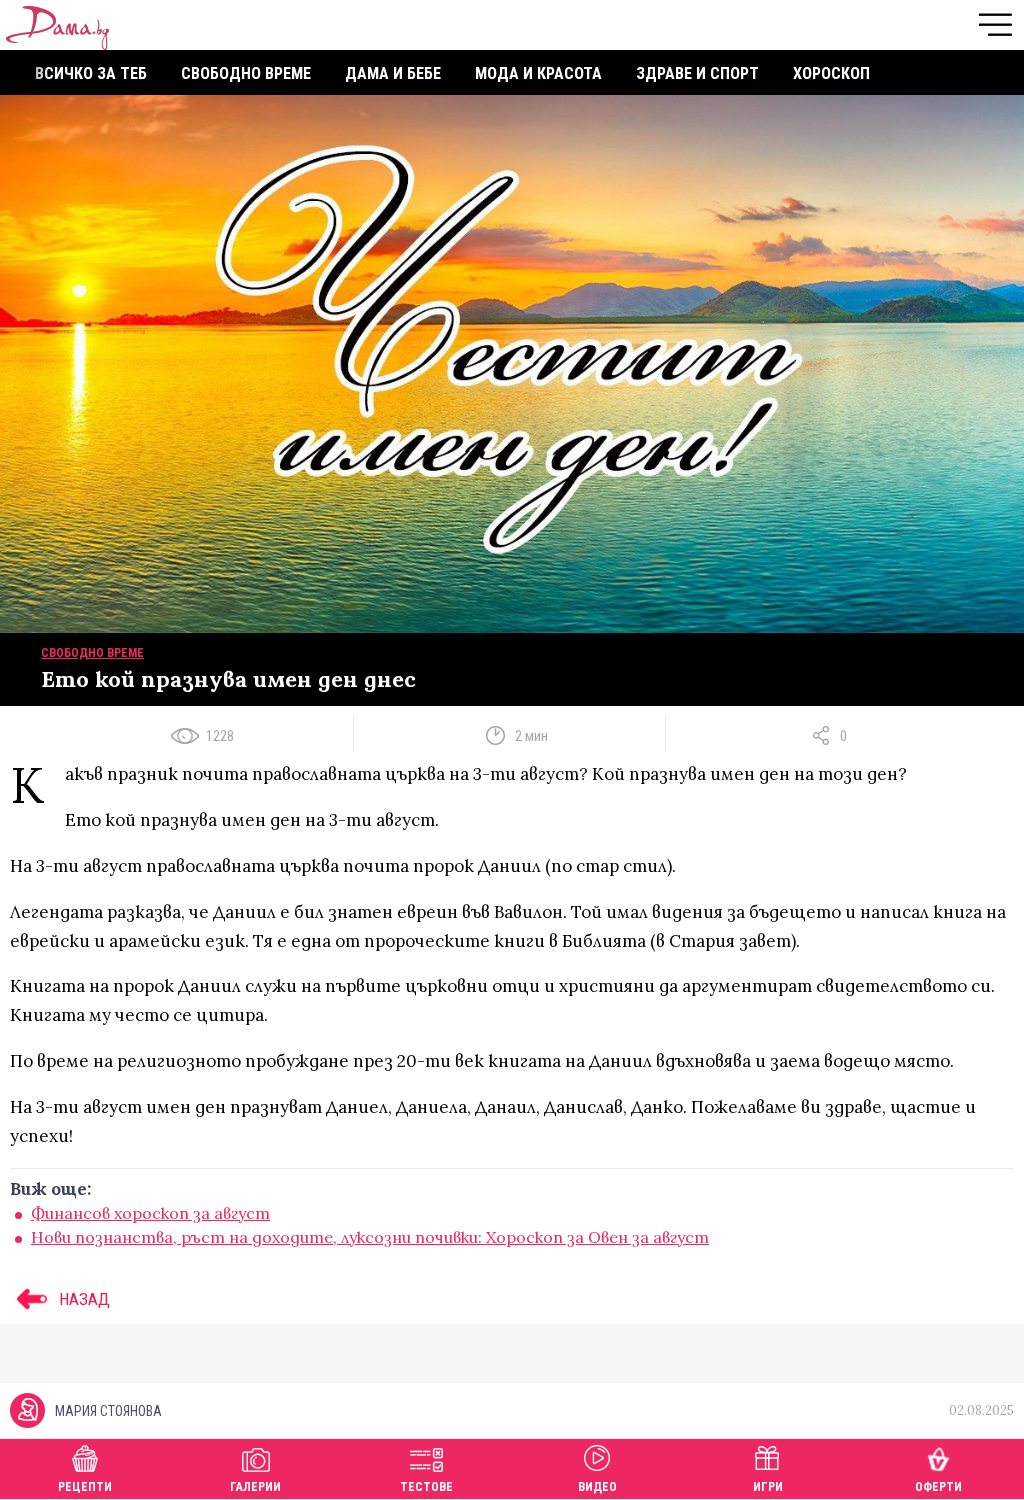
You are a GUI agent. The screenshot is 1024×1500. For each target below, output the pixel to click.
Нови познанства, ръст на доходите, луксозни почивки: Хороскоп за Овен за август (370, 1237)
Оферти (938, 1487)
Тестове (426, 1487)
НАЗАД (82, 1299)
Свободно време (246, 73)
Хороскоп (831, 73)
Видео (597, 1487)
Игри (768, 1487)
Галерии (255, 1487)
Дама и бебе (393, 73)
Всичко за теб (91, 73)
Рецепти (85, 1487)
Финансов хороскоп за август (150, 1213)
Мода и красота (538, 73)
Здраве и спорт (697, 73)
